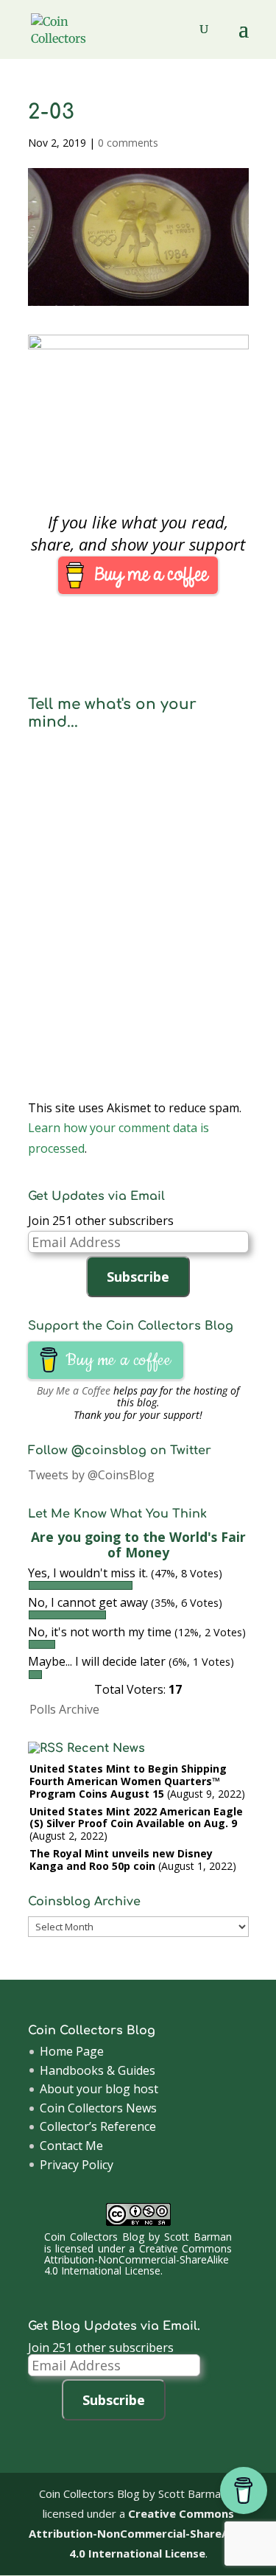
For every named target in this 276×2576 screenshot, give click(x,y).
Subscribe (138, 1277)
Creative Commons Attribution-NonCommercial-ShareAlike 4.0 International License (138, 2260)
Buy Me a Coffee (74, 1390)
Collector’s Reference (98, 2126)
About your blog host (99, 2089)
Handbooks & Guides (98, 2070)
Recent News (106, 1748)
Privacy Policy (77, 2165)
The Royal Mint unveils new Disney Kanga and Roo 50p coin (121, 1860)
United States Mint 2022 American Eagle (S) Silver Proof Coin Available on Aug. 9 (136, 1818)
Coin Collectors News (98, 2108)
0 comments (128, 143)
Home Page (72, 2051)
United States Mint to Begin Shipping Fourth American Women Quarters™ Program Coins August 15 (128, 1781)
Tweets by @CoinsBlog (91, 1475)
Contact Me (71, 2146)
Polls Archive (64, 1709)
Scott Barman (198, 2237)
